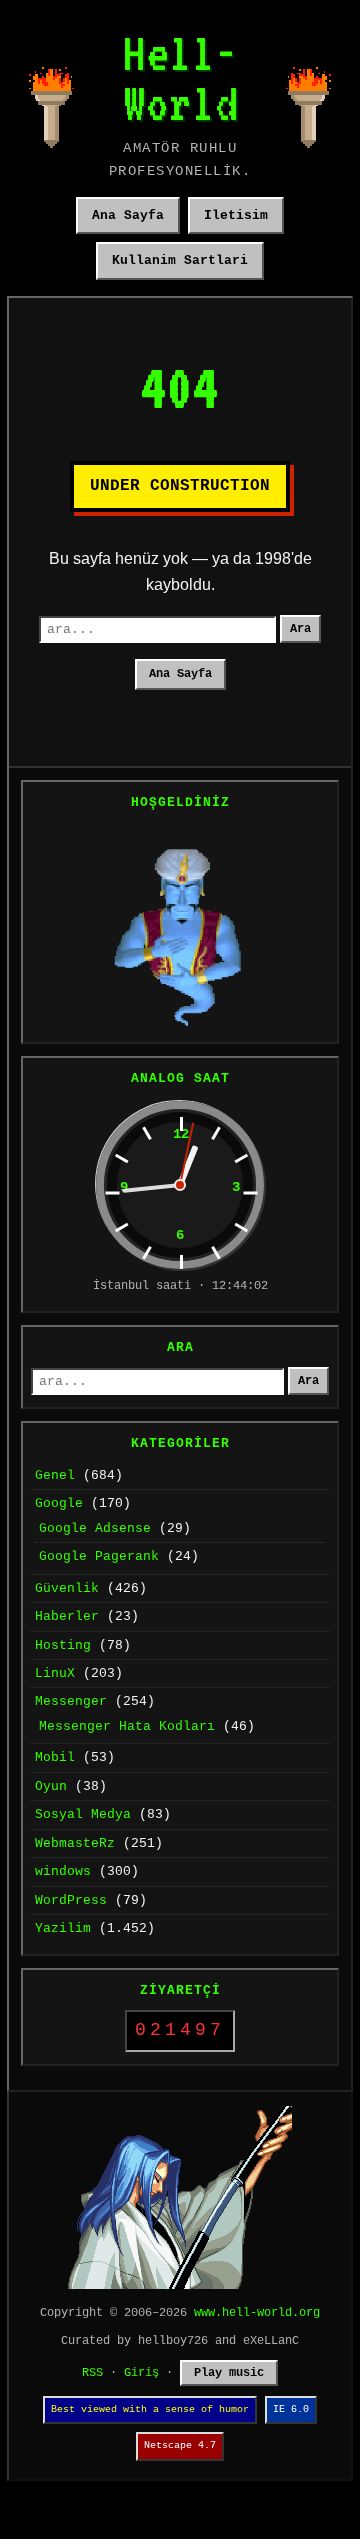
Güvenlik (67, 1588)
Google (59, 1503)
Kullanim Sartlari (180, 260)
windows (63, 1871)
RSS (92, 2373)
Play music (229, 2373)
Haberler (67, 1616)
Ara (300, 629)
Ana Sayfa (128, 215)
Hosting (63, 1645)
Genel (55, 1475)
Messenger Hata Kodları (127, 1726)
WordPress (71, 1900)
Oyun (51, 1786)
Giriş (141, 2373)
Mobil (55, 1757)
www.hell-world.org (257, 2313)
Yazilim (63, 1928)
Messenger (71, 1701)
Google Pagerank (99, 1556)
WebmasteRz (75, 1843)
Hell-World (180, 78)
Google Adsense (95, 1528)
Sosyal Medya (83, 1814)
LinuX (55, 1673)
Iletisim (236, 215)
